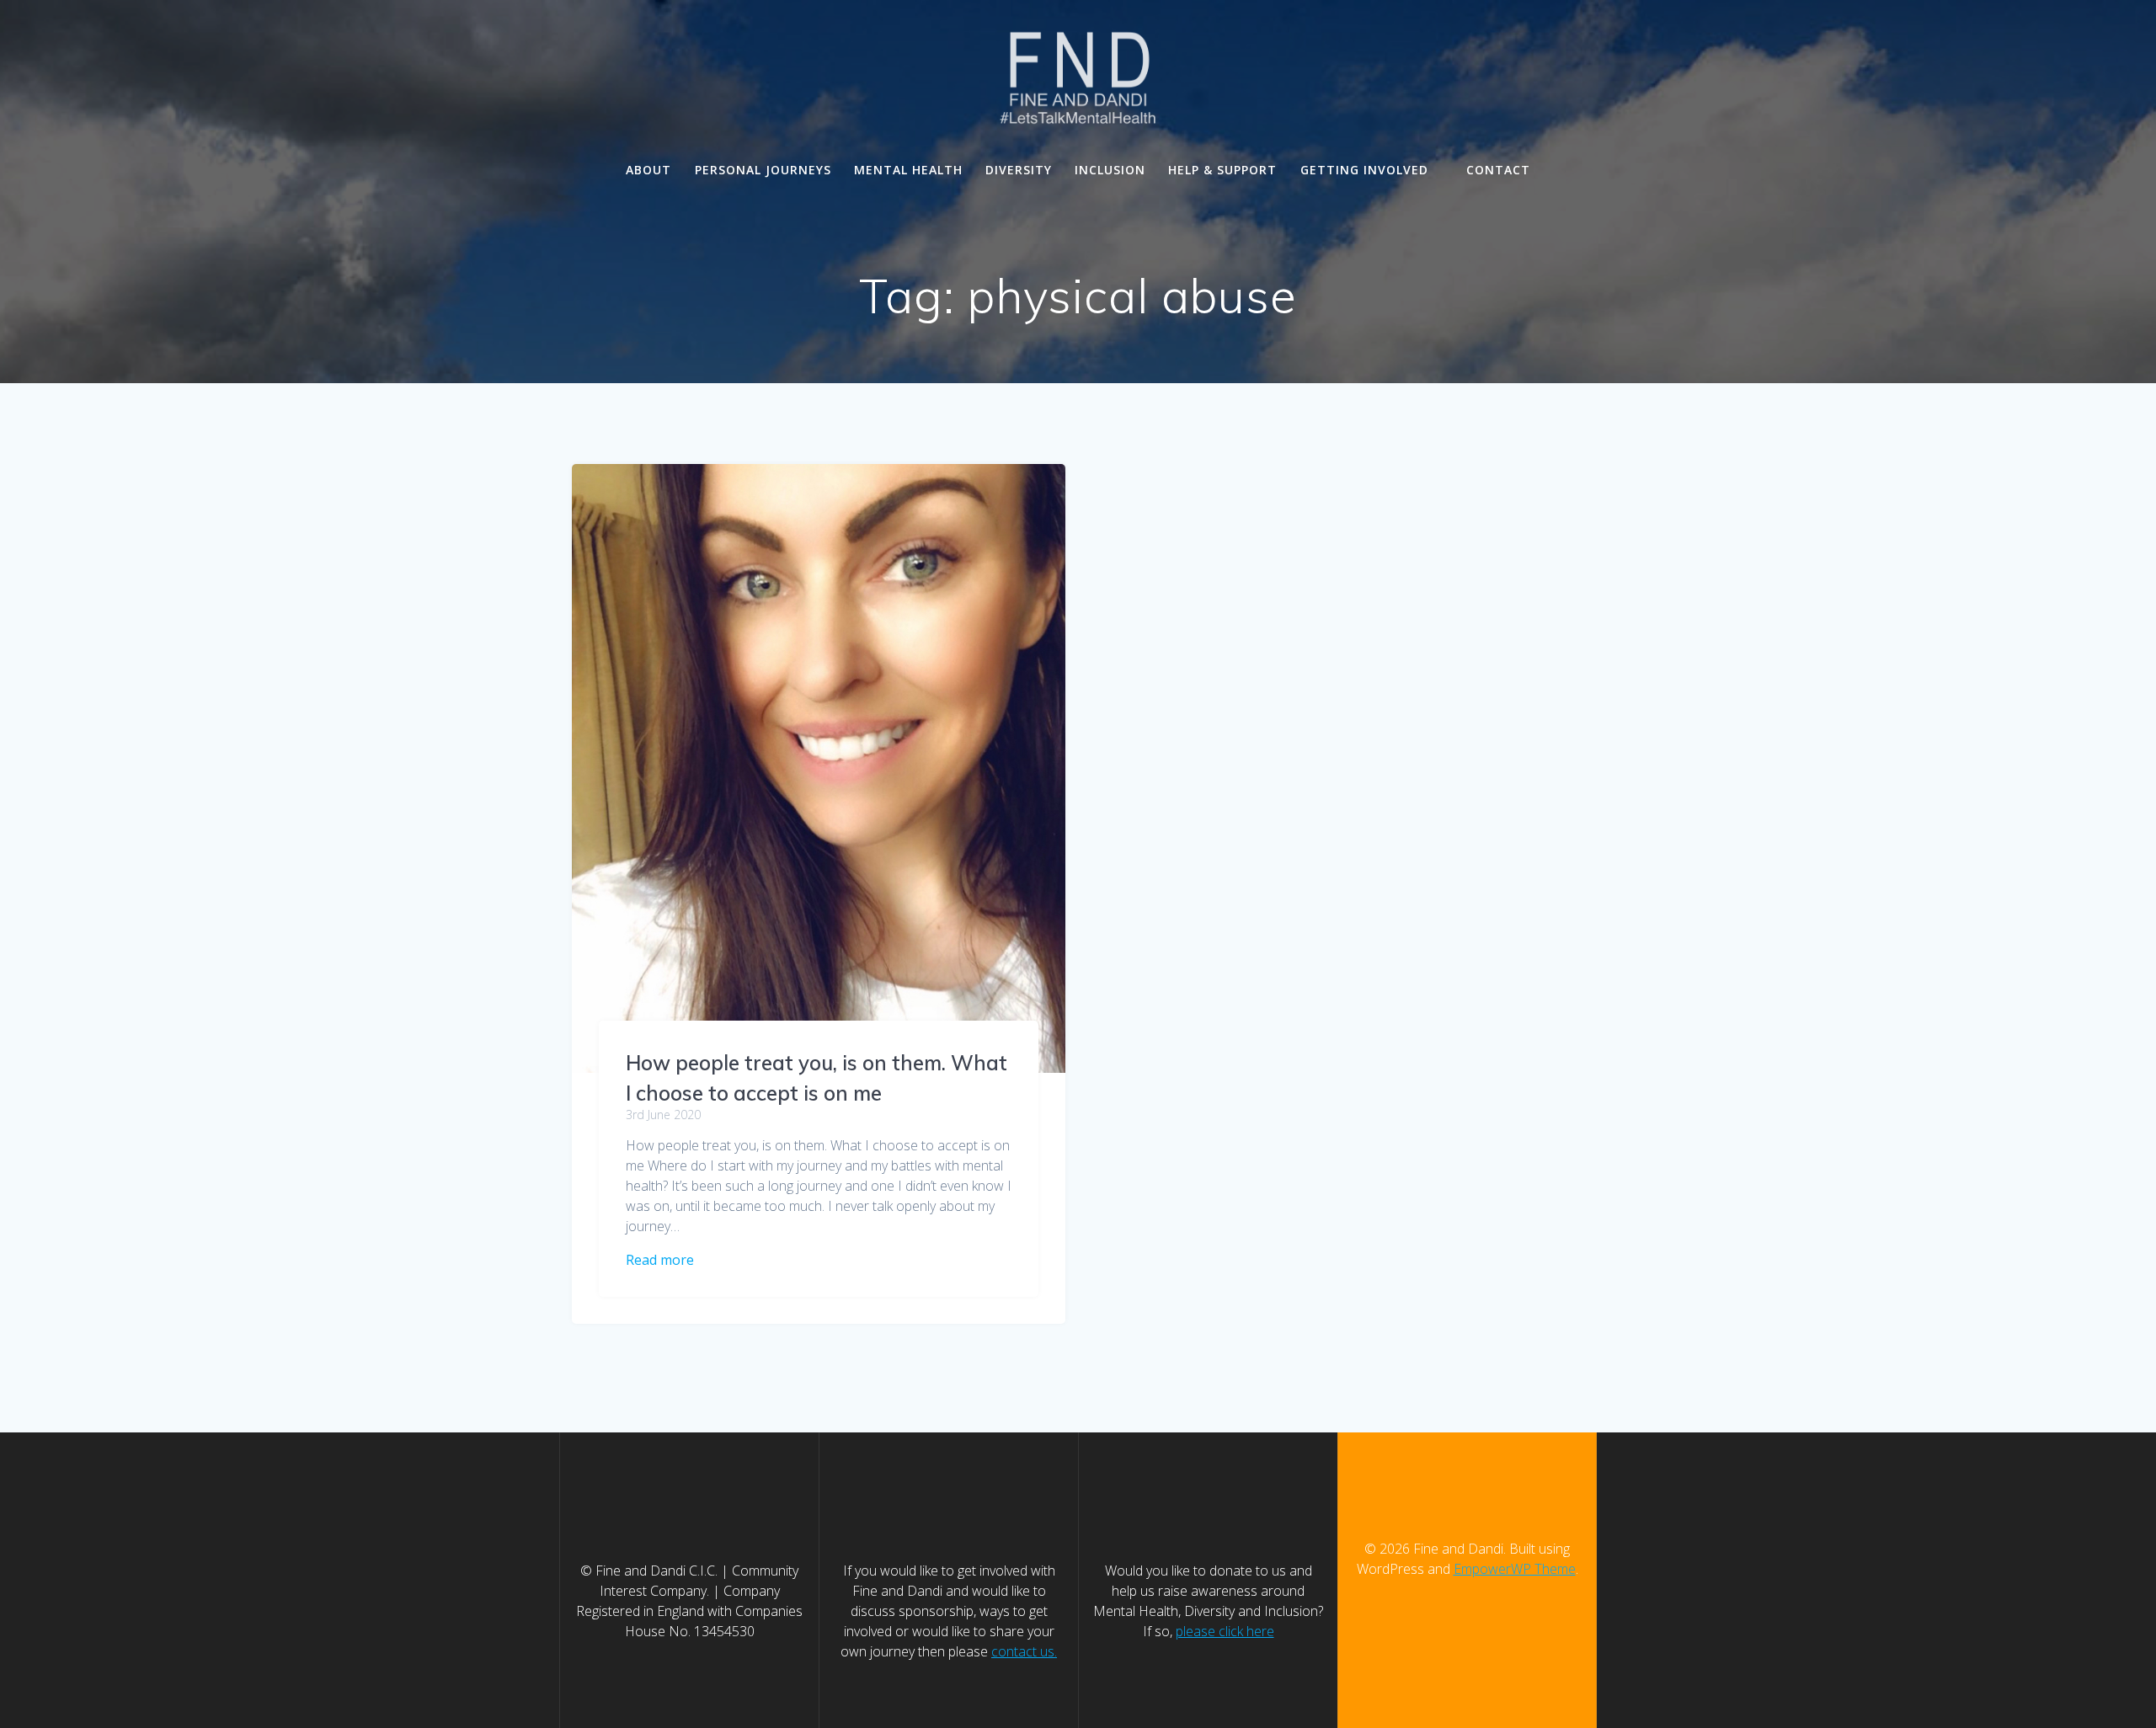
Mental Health (908, 170)
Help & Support (1222, 170)
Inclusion (1110, 170)
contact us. (1024, 1651)
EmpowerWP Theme (1515, 1569)
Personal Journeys (763, 170)
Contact (1498, 170)
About (648, 170)
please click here (1225, 1631)
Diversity (1019, 170)
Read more (660, 1260)
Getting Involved (1364, 170)
